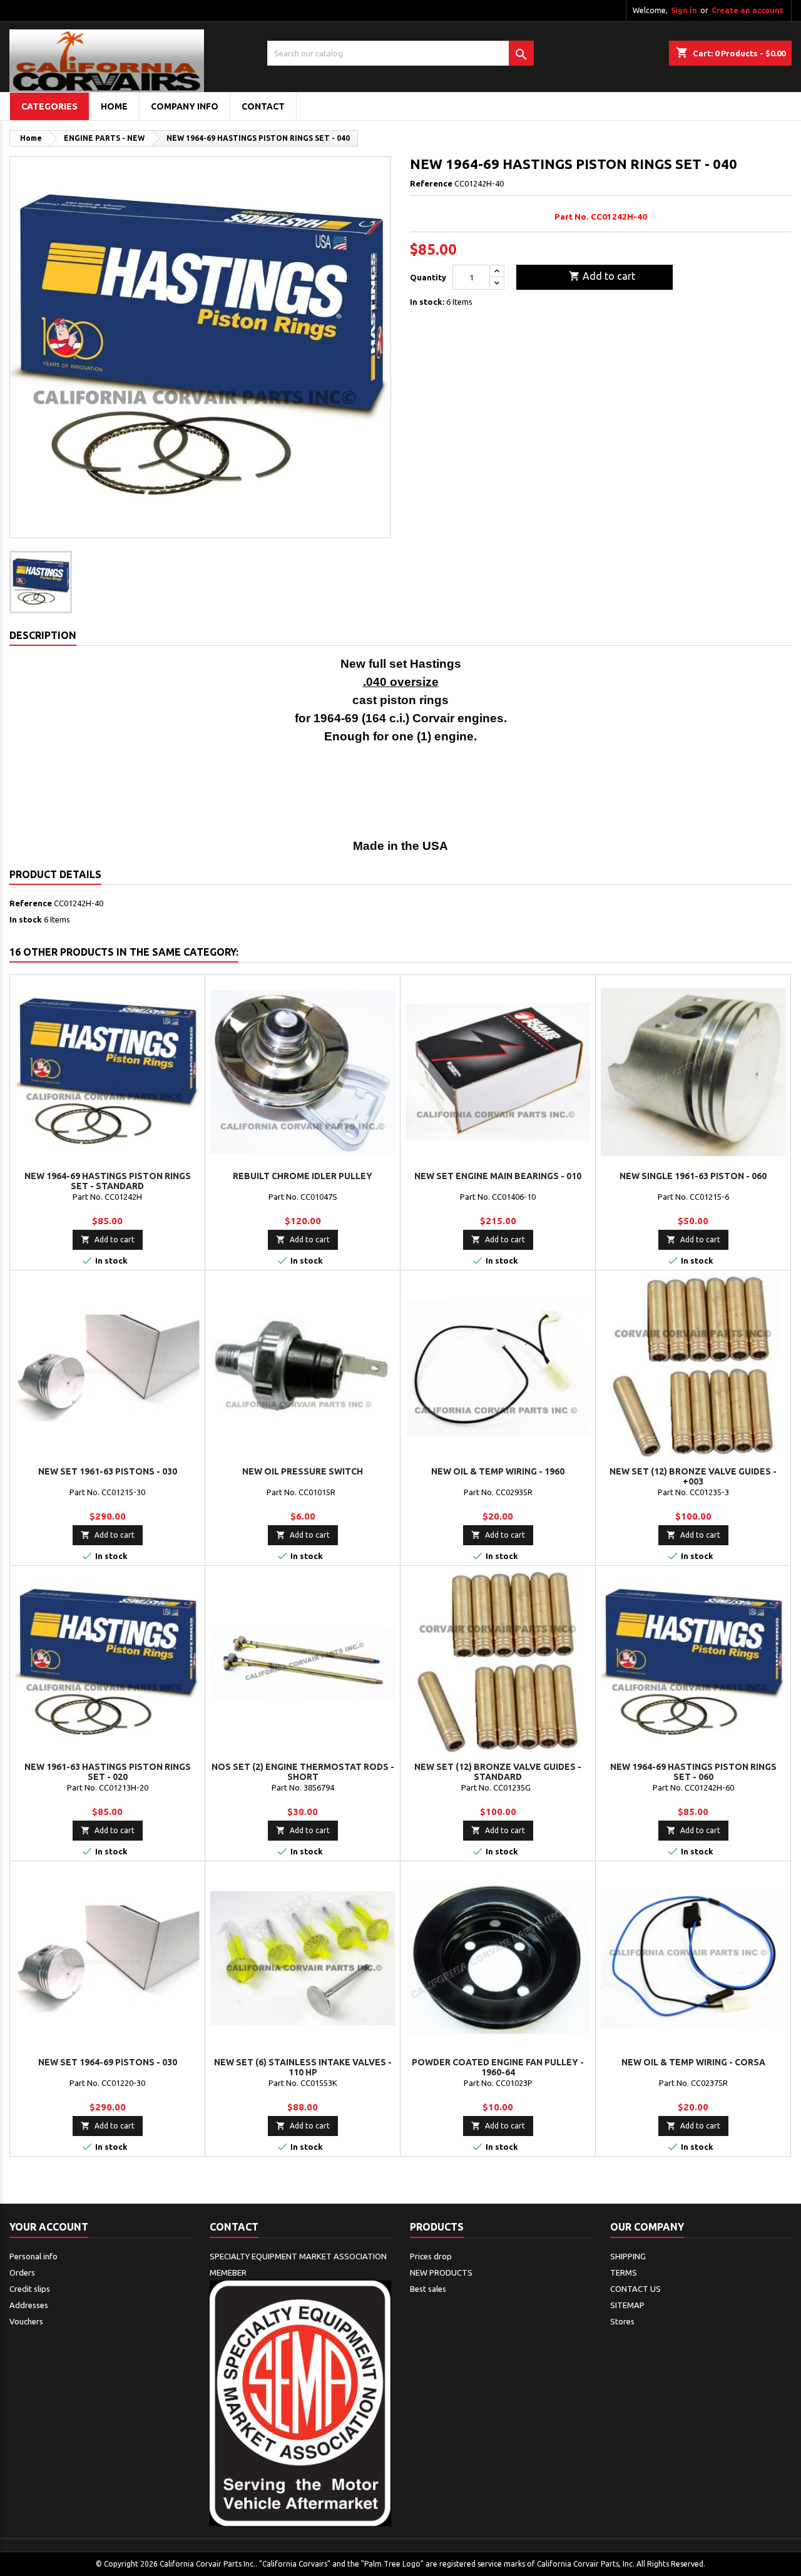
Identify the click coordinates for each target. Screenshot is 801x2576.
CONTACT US (635, 2289)
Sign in (684, 10)
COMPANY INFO (185, 106)
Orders (22, 2272)
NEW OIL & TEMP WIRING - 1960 (498, 1471)
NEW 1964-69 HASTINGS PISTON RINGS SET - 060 (693, 1772)
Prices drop (431, 2256)
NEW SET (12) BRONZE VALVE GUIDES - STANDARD (498, 1772)
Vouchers (26, 2321)
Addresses (29, 2305)
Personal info (33, 2256)
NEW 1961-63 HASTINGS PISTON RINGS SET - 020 (108, 1772)
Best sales (428, 2289)
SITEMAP (627, 2305)
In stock (26, 919)
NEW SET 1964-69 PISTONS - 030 (108, 2062)
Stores (622, 2321)
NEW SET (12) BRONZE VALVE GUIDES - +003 (693, 1476)
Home (114, 106)
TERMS (624, 2272)
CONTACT (263, 106)
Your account (49, 2227)
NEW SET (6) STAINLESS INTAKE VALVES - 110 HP (303, 2067)
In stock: (427, 302)
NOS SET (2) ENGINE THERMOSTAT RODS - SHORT (303, 1772)
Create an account (747, 10)
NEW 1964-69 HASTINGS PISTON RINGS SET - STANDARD (108, 1181)
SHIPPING (628, 2256)
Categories (49, 106)
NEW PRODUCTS (441, 2272)
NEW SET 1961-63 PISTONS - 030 (108, 1471)
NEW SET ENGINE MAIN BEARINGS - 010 (498, 1176)
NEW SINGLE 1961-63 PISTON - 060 (693, 1176)
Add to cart (602, 276)
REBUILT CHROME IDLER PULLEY (303, 1176)
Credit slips (30, 2289)
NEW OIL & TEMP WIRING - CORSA (693, 2062)
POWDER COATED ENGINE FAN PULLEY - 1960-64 (498, 2067)
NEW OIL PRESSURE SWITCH (303, 1471)
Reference (431, 183)
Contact (234, 2227)
